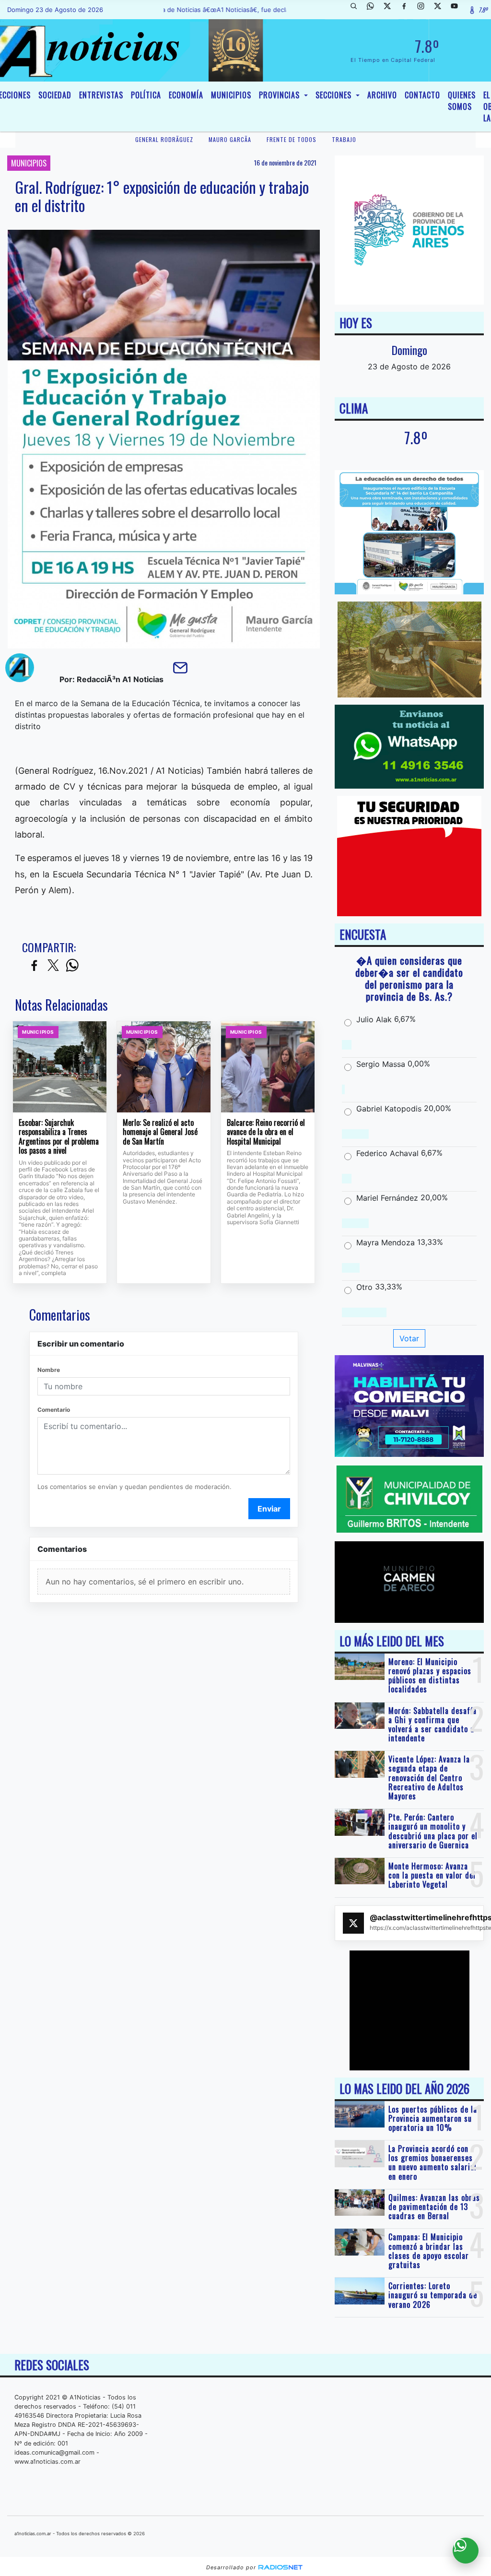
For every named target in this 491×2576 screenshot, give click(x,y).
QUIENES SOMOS (462, 101)
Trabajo (344, 139)
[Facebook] (408, 10)
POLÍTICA (146, 95)
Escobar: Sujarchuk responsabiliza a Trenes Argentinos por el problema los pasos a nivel (59, 1137)
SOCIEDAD (55, 95)
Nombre (49, 1370)
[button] (357, 10)
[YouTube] (458, 10)
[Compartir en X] (53, 966)
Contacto (422, 95)
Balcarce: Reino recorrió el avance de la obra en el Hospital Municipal (266, 1132)
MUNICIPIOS (231, 95)
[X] (391, 10)
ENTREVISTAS (101, 95)
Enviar (269, 1509)
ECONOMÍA (186, 95)
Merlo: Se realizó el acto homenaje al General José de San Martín (160, 1132)
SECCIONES (335, 95)
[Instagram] (424, 10)
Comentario (54, 1410)
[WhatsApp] (374, 10)
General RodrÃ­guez (164, 139)
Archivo (382, 95)
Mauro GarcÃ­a (230, 139)
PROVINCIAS (281, 95)
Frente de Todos (292, 139)
